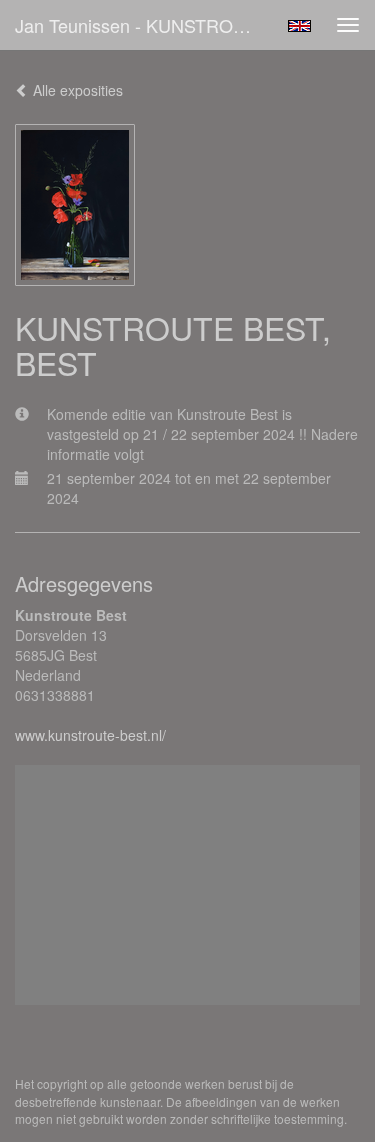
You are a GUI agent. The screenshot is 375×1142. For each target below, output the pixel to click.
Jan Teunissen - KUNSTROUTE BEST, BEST (143, 25)
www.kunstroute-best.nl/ (90, 735)
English (299, 26)
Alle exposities (76, 90)
